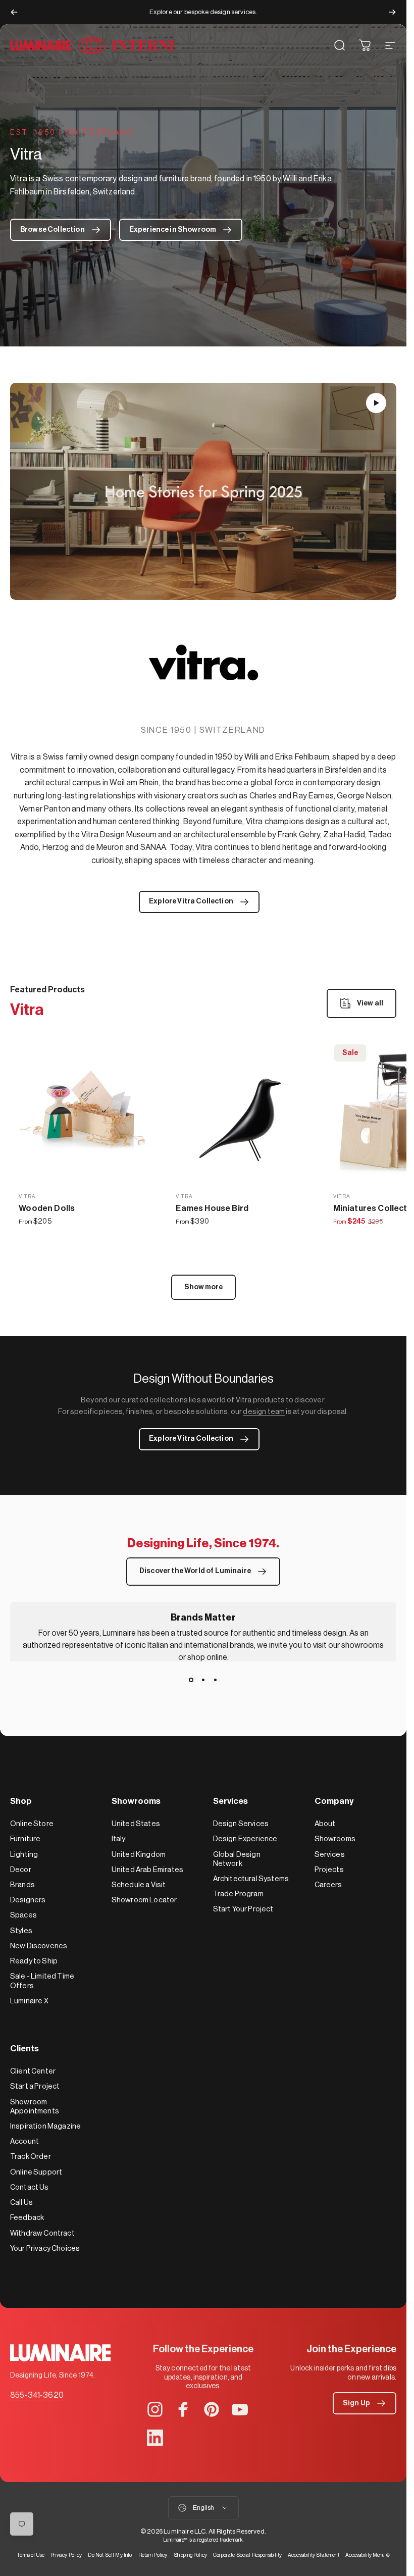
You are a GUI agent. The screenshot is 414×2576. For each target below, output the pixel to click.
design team (264, 1412)
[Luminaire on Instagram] (155, 2409)
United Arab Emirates (147, 1870)
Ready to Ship (34, 1961)
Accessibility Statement (314, 2555)
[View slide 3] (216, 1680)
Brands (22, 1885)
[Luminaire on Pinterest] (212, 2409)
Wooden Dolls (47, 1208)
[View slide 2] (203, 1680)
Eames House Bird (212, 1208)
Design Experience (245, 1839)
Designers (28, 1900)
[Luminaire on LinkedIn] (155, 2438)
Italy (119, 1839)
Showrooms (335, 1839)
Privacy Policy (66, 2555)
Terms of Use (31, 2555)
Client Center (33, 2071)
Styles (21, 1931)
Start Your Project (243, 1909)
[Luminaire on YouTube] (240, 2409)
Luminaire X (29, 2001)
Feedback (27, 2218)
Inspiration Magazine (45, 2126)
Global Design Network (237, 1859)
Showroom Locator (144, 1900)
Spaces (23, 1915)
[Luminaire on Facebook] (183, 2409)
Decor (21, 1870)
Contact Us (30, 2187)
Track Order (31, 2157)
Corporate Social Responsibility (247, 2555)
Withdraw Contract (42, 2233)
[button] (376, 403)
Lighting (24, 1855)
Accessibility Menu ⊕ (368, 2555)
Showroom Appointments (35, 2107)
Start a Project (35, 2086)
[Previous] (14, 12)
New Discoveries (39, 1946)
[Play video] (203, 492)
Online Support (36, 2172)
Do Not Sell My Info (110, 2555)
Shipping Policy (190, 2555)
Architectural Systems (251, 1879)
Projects (329, 1870)
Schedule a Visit (139, 1885)
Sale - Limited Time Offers (42, 1981)
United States (136, 1824)
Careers (328, 1885)
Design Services (241, 1824)
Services (330, 1855)
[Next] (392, 12)
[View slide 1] (191, 1680)
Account (24, 2141)
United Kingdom (139, 1855)
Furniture (25, 1839)
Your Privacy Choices (45, 2249)
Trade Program (238, 1894)
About (325, 1824)
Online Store (32, 1824)
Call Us (21, 2203)
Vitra (27, 1196)
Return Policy (153, 2555)
